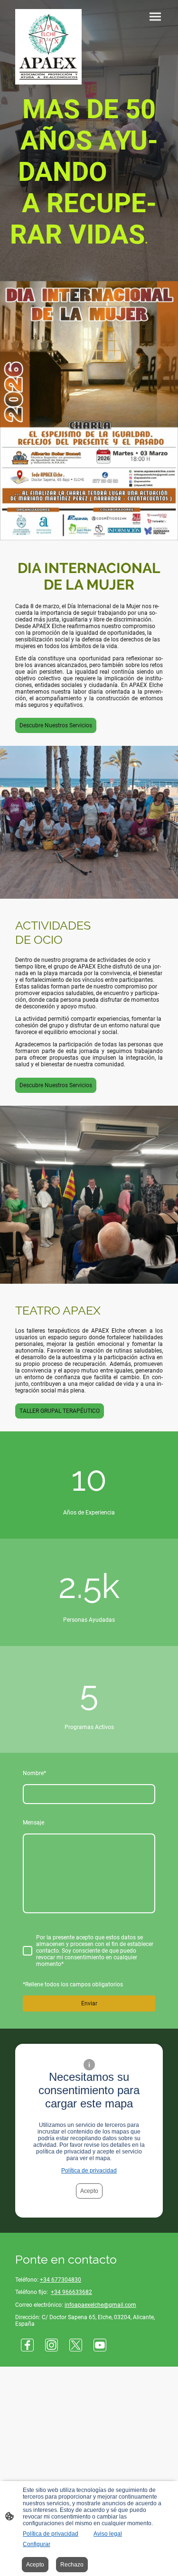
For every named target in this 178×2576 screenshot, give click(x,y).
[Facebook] (27, 2345)
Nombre (34, 1773)
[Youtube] (100, 2345)
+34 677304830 (61, 2280)
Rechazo (72, 2565)
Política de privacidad (89, 2171)
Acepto (89, 2191)
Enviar (89, 2003)
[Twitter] (76, 2345)
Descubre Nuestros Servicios (56, 725)
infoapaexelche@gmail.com (100, 2305)
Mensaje (33, 1823)
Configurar (37, 2544)
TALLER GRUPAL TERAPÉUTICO (60, 1411)
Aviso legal (108, 2534)
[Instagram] (52, 2345)
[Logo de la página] (48, 47)
